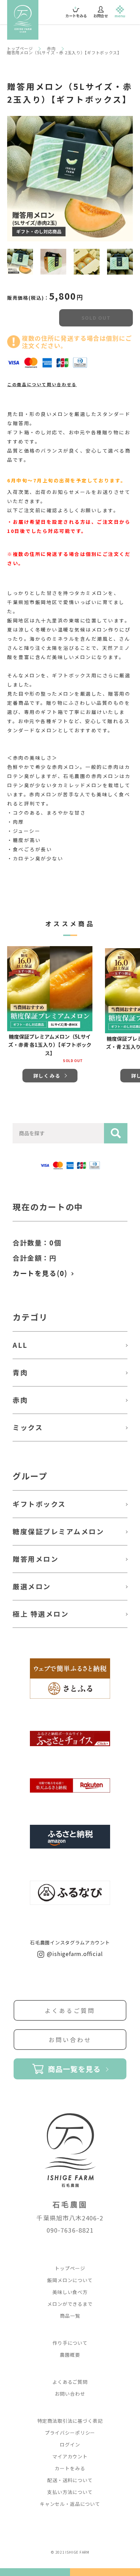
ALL (20, 1345)
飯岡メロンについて (70, 2280)
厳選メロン (32, 1586)
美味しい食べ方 (70, 2292)
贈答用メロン (36, 1559)
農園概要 (70, 2355)
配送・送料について (70, 2480)
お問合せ (101, 16)
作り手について (70, 2343)
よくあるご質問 (70, 2010)
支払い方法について (70, 2492)
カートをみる (76, 13)
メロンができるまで (70, 2304)
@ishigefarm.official (74, 1954)
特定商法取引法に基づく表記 (70, 2421)
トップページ (20, 48)
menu (120, 16)
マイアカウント (70, 2456)
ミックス (28, 1427)
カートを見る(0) (40, 1273)
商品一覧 (70, 2316)
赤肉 (51, 48)
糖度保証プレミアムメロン (58, 1531)
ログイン (70, 2444)
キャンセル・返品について (70, 2504)
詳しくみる (47, 1076)
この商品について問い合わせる (42, 384)
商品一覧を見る (74, 2069)
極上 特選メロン (41, 1614)
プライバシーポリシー (70, 2433)
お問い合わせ (70, 2040)
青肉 (20, 1372)
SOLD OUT (96, 318)
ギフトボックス (39, 1504)
